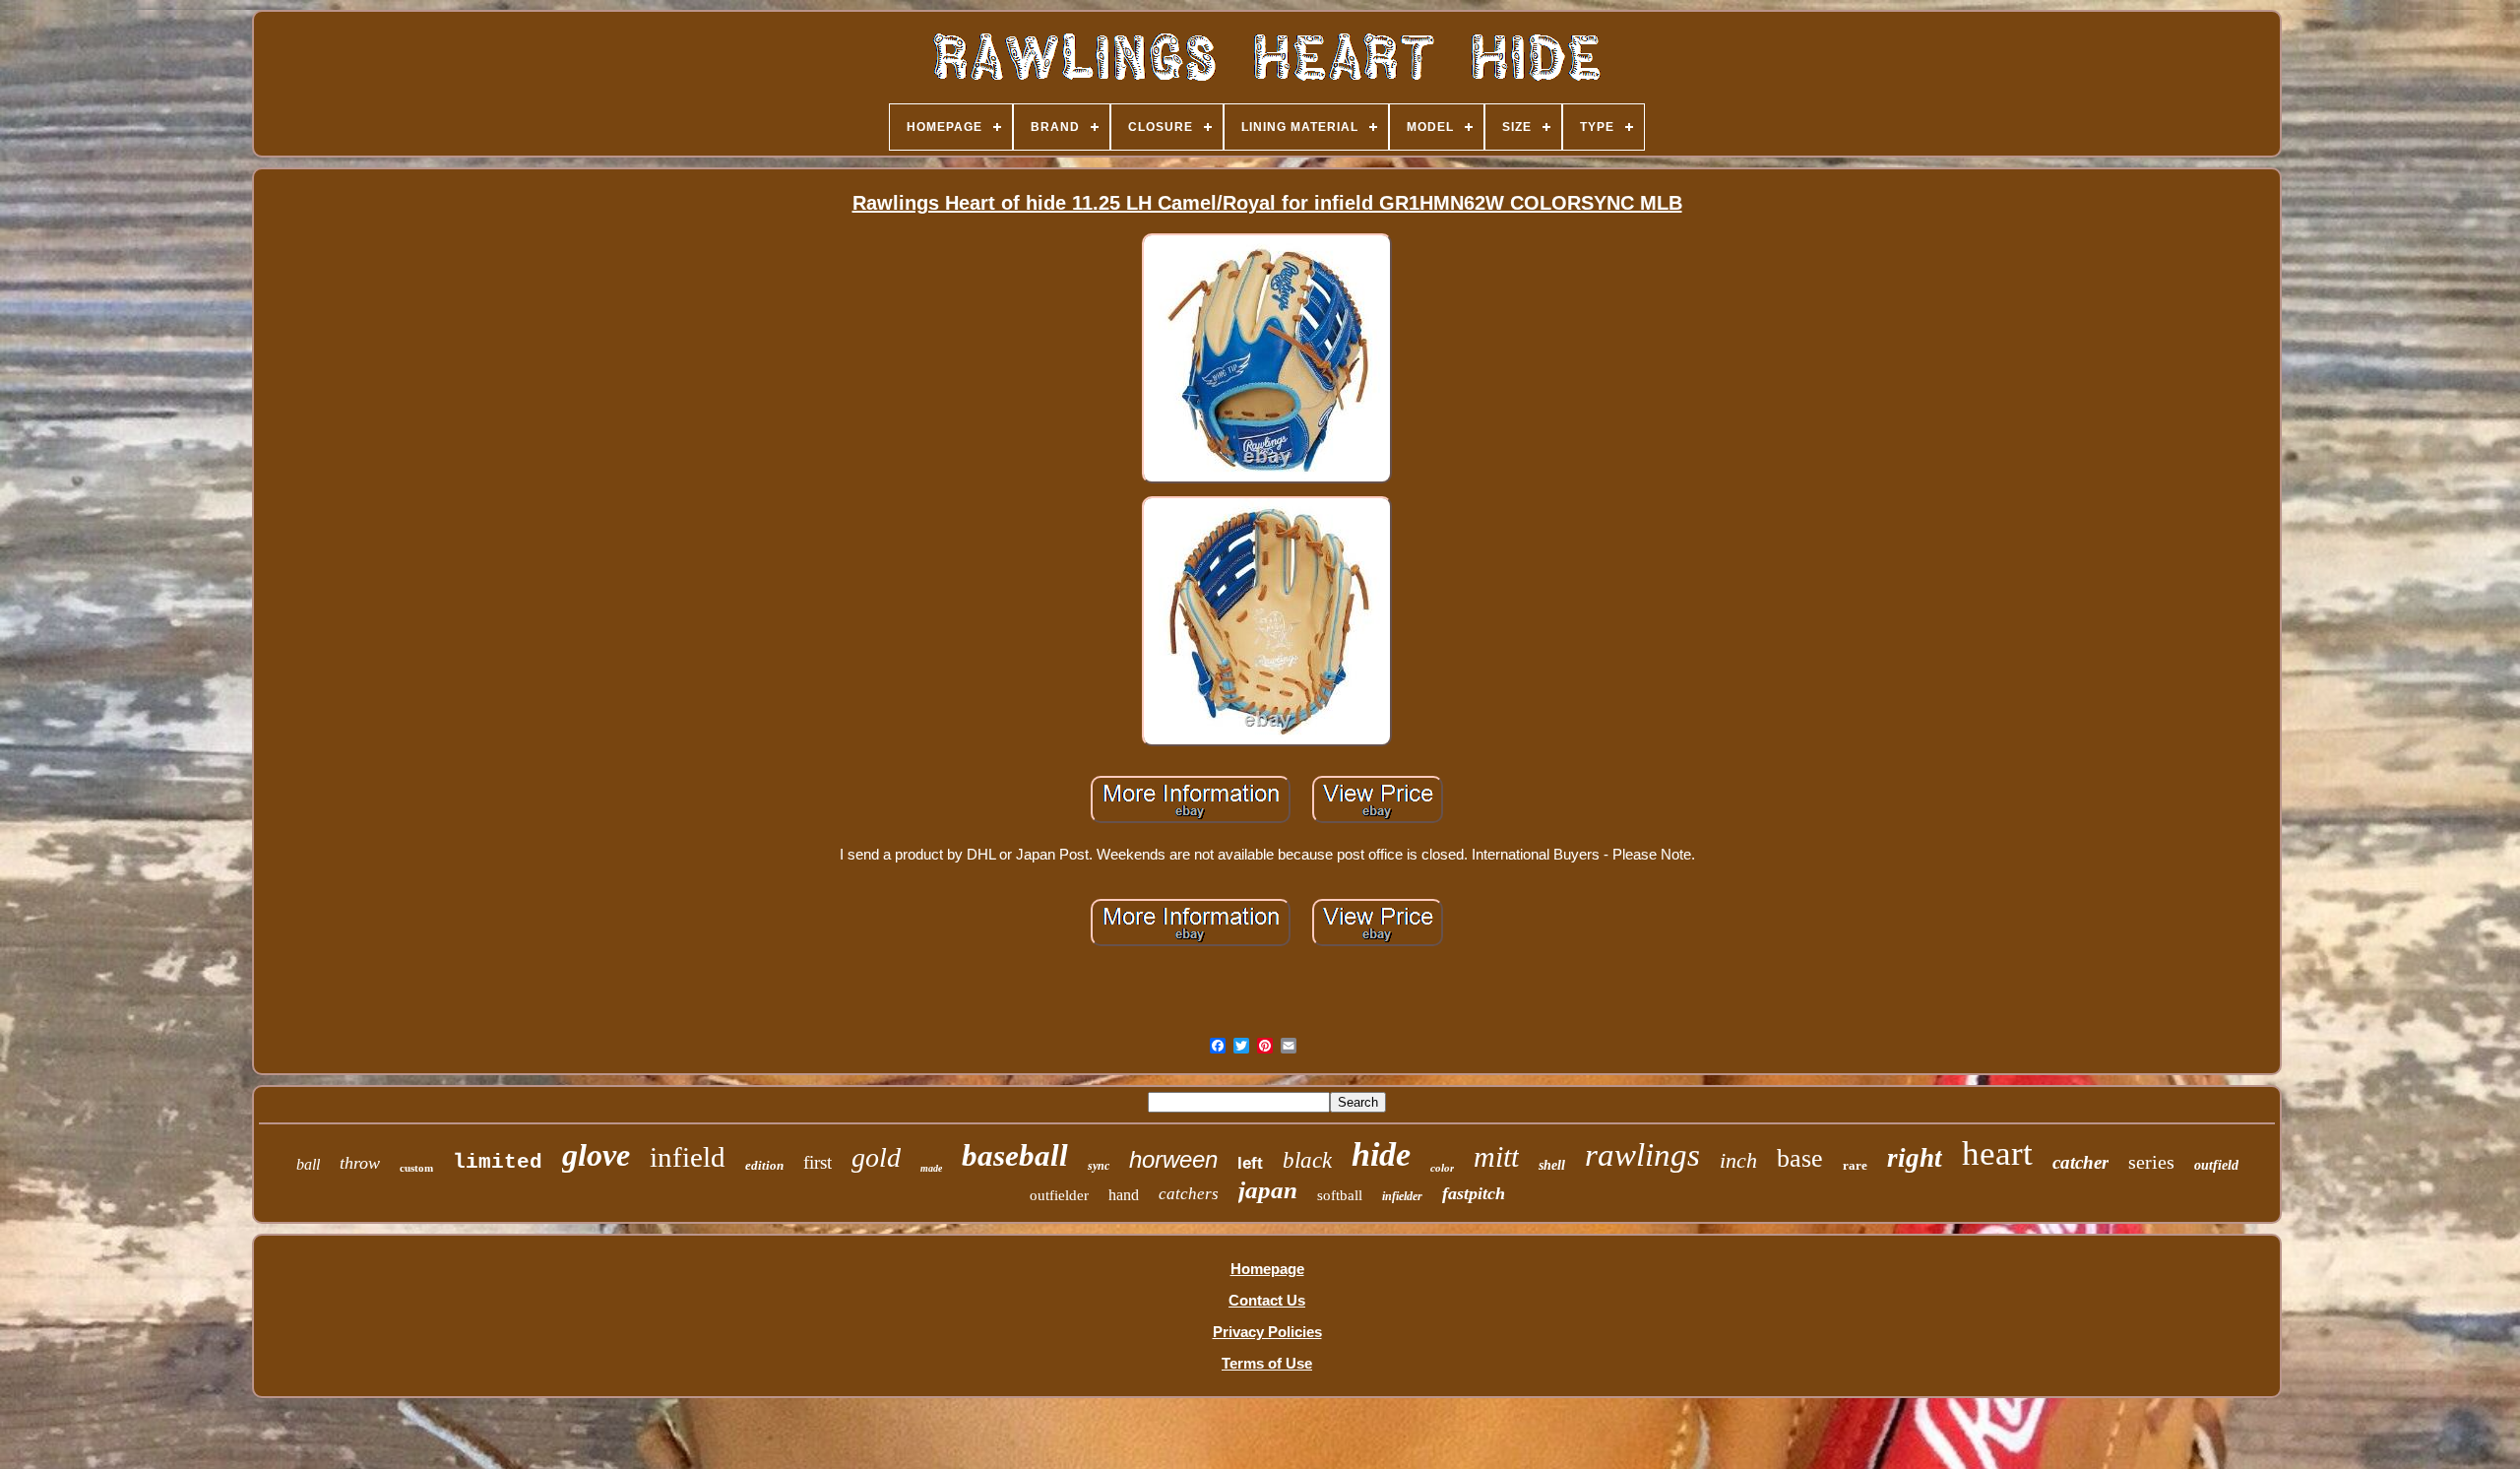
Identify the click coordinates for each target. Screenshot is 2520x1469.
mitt (1496, 1156)
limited (498, 1162)
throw (360, 1163)
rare (1855, 1165)
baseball (1015, 1155)
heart (1997, 1153)
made (931, 1168)
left (1250, 1163)
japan (1268, 1190)
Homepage (1267, 1269)
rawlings (1642, 1155)
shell (1552, 1165)
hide (1381, 1154)
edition (764, 1165)
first (818, 1162)
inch (1738, 1160)
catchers (1189, 1194)
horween (1173, 1159)
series (2151, 1162)
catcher (2080, 1162)
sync (1099, 1166)
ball (308, 1164)
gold (876, 1157)
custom (416, 1168)
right (1915, 1158)
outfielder (1059, 1195)
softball (1340, 1195)
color (1442, 1168)
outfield (2216, 1165)
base (1800, 1158)
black (1307, 1160)
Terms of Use (1267, 1363)
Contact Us (1267, 1300)
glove (596, 1155)
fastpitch (1474, 1193)
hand (1124, 1195)
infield (688, 1157)
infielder (1402, 1196)
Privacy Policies (1267, 1332)
